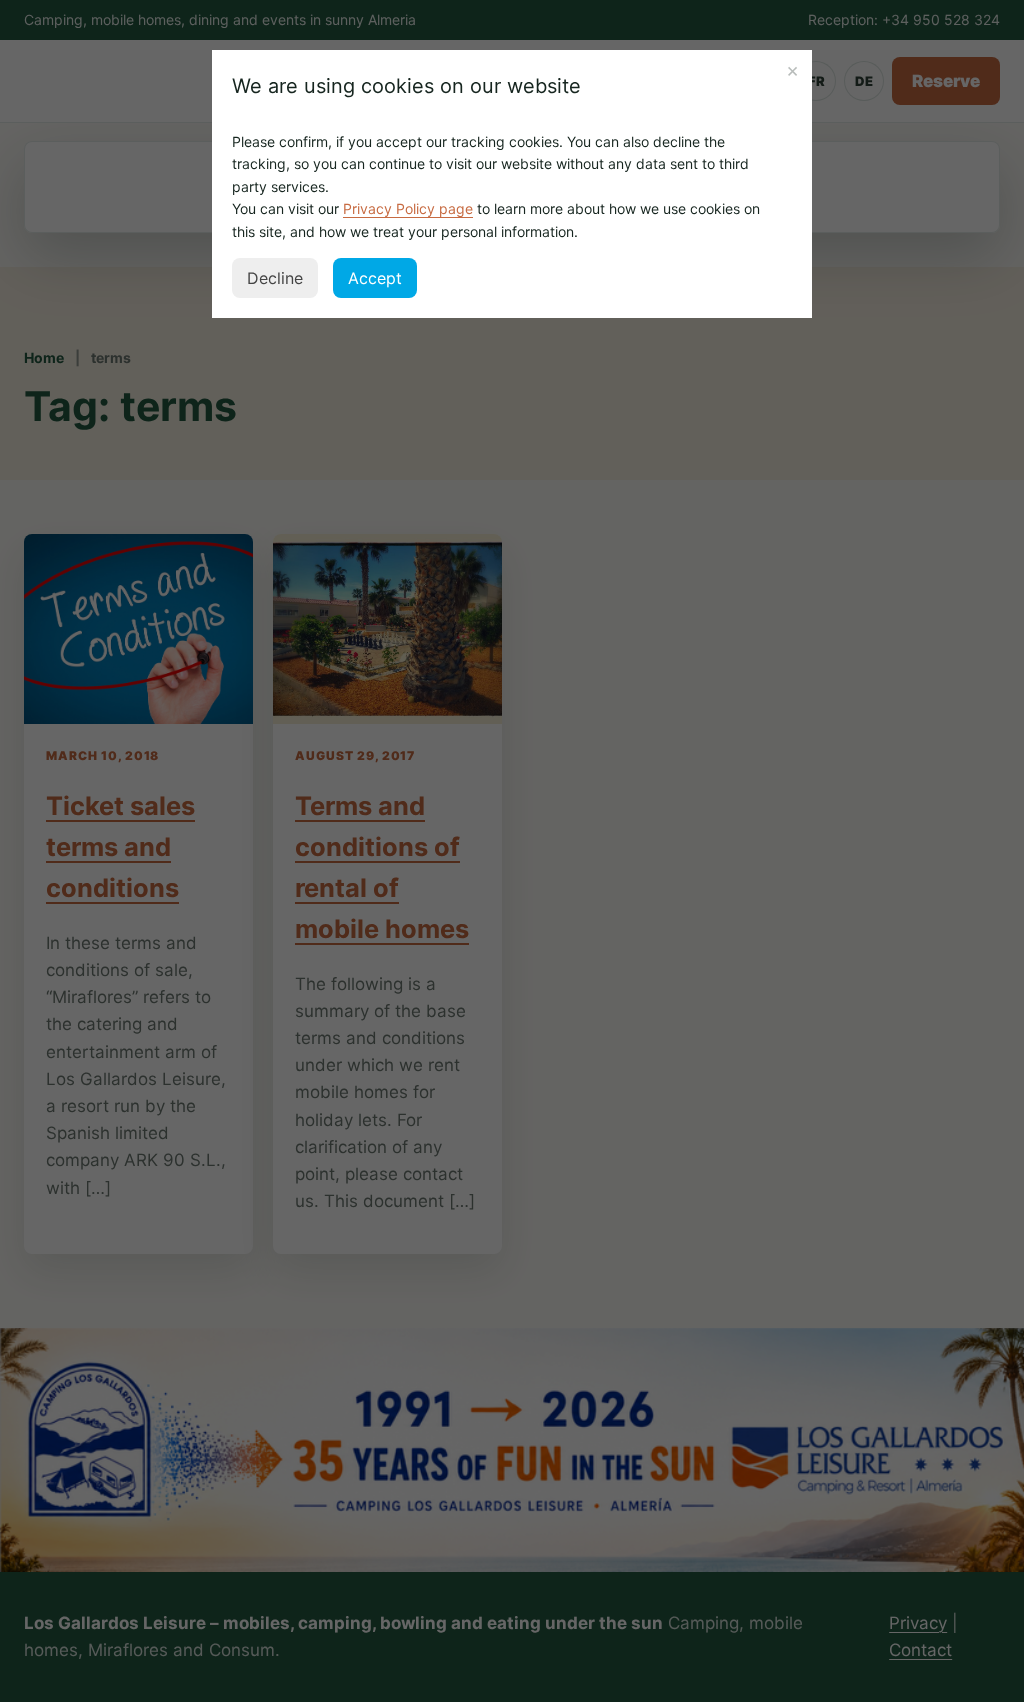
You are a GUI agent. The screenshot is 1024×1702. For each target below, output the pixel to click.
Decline (275, 278)
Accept (375, 278)
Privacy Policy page (408, 208)
